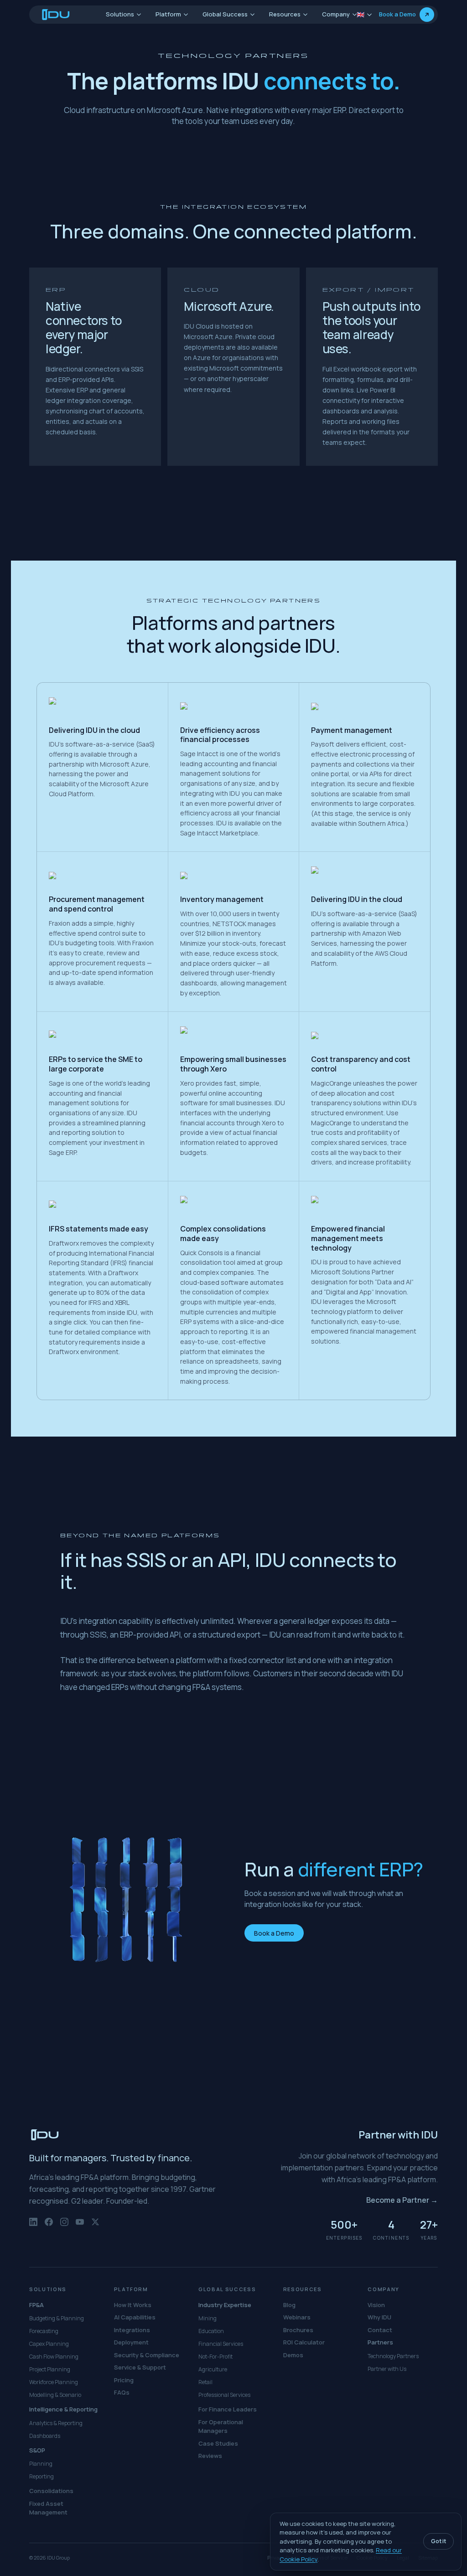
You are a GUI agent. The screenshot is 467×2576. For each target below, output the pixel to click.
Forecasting (44, 2331)
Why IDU (379, 2317)
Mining (208, 2318)
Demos (293, 2355)
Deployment (131, 2342)
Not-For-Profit (215, 2357)
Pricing (124, 2380)
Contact (380, 2330)
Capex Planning (49, 2344)
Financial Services (221, 2344)
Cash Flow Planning (54, 2357)
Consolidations (51, 2491)
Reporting (42, 2476)
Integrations (132, 2330)
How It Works (133, 2305)
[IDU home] (56, 15)
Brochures (298, 2330)
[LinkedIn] (33, 2226)
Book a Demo (274, 1933)
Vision (376, 2305)
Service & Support (140, 2367)
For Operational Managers (221, 2427)
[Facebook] (49, 2226)
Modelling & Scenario (55, 2395)
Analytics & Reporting (56, 2423)
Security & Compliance (147, 2355)
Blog (289, 2305)
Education (211, 2331)
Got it (438, 2541)
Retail (205, 2382)
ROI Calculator (304, 2342)
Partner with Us (387, 2369)
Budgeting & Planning (57, 2318)
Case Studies (218, 2443)
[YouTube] (80, 2226)
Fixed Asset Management (48, 2508)
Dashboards (45, 2436)
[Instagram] (64, 2226)
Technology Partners (393, 2356)
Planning (41, 2464)
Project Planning (50, 2369)
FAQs (122, 2392)
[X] (95, 2226)
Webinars (297, 2317)
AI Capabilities (135, 2317)
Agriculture (213, 2369)
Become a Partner (402, 2200)
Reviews (210, 2456)
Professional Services (224, 2395)
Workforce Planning (54, 2382)
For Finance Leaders (228, 2409)
